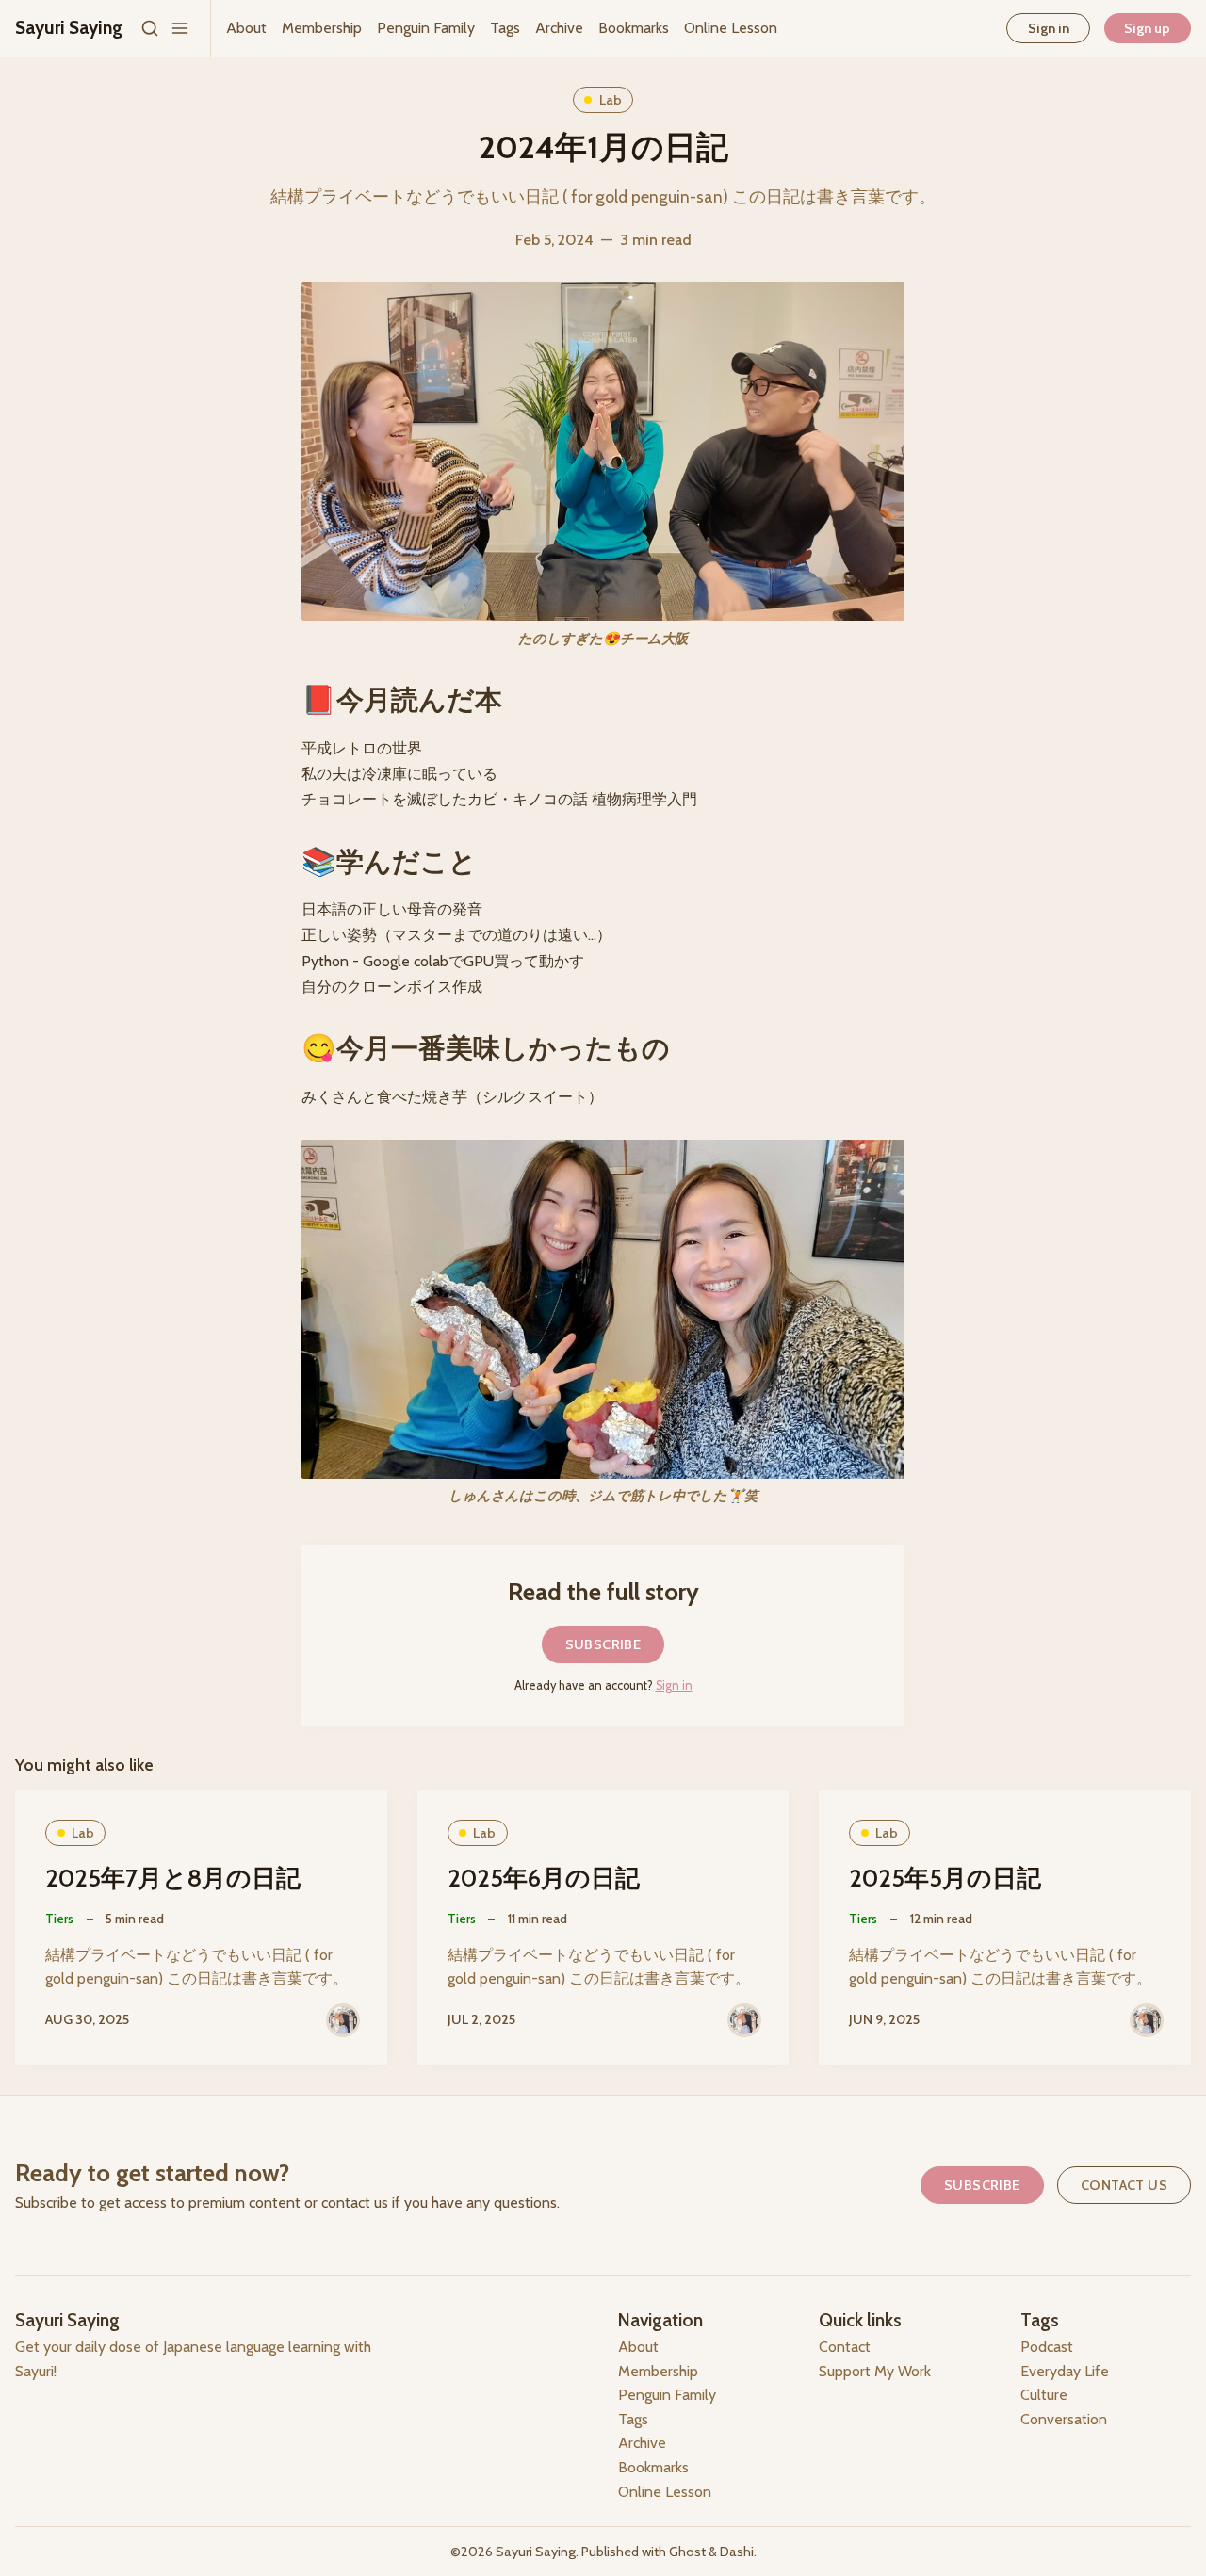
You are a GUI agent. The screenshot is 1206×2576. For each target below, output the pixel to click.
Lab (611, 100)
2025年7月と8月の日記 (173, 1878)
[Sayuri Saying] (343, 2020)
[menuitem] (246, 28)
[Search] (150, 28)
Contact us (1124, 2185)
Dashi (737, 2552)
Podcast (1047, 2347)
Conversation (1064, 2419)
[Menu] (180, 28)
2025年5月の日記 (945, 1878)
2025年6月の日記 (544, 1878)
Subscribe (603, 1644)
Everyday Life (1065, 2371)
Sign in (1049, 28)
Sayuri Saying (536, 2552)
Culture (1044, 2395)
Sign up (1147, 28)
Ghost (687, 2552)
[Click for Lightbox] (603, 1309)
